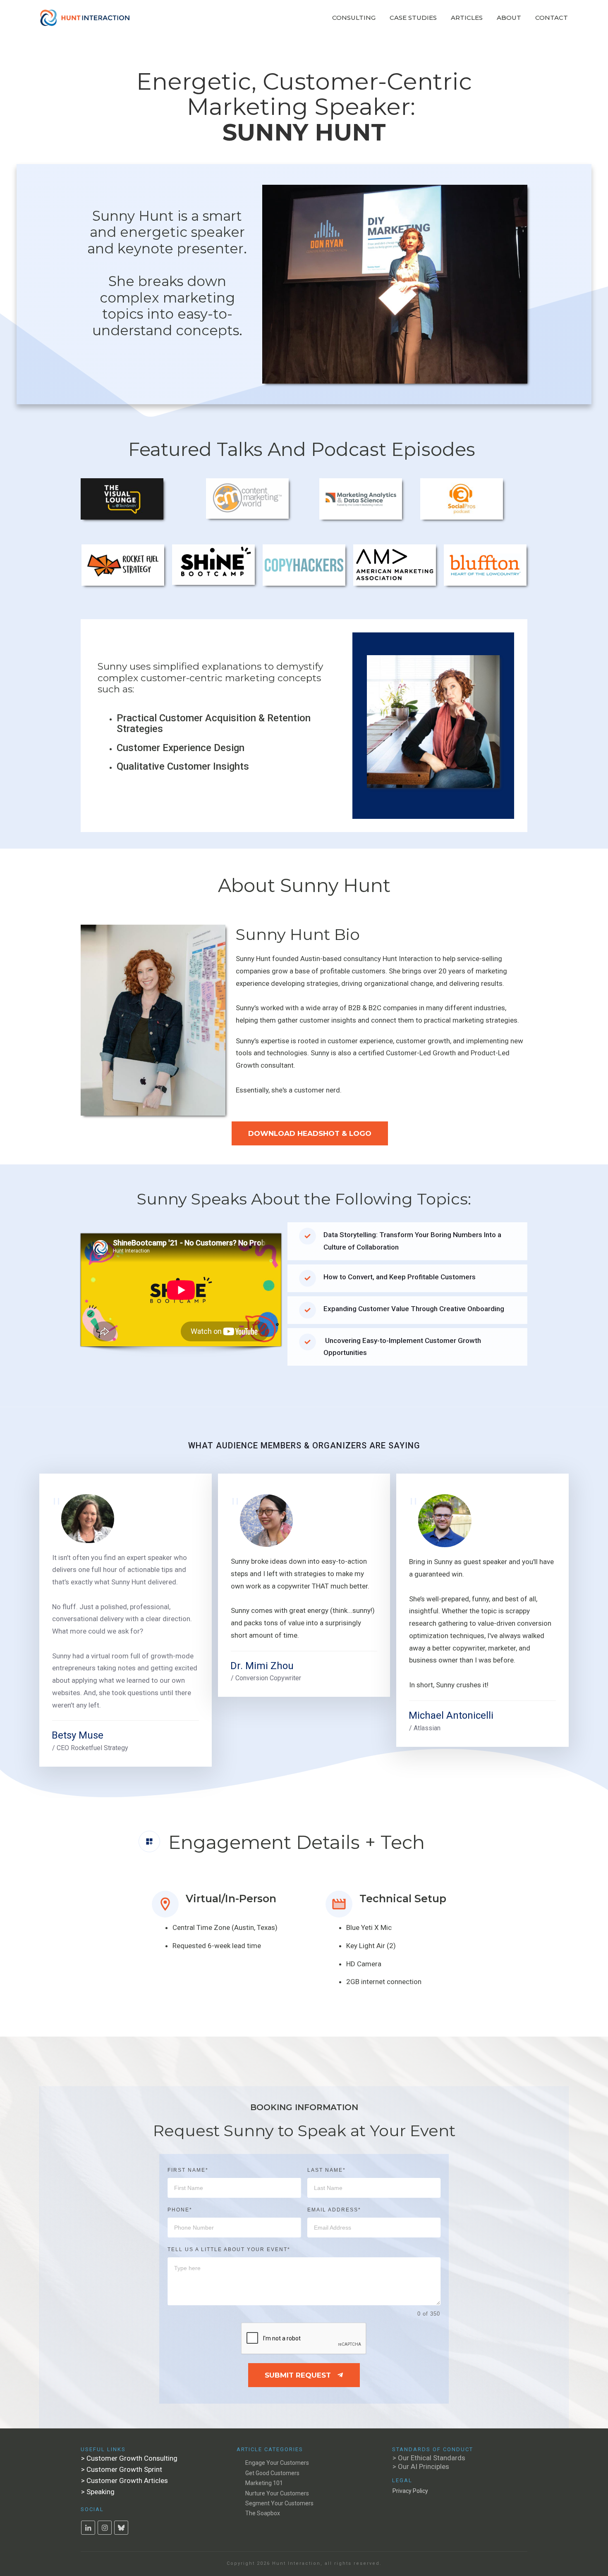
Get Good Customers (272, 2473)
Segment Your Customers (279, 2503)
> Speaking (98, 2492)
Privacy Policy (410, 2491)
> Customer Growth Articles (124, 2481)
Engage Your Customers (277, 2463)
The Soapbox (263, 2513)
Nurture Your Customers (277, 2493)
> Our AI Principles (421, 2466)
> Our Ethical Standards (429, 2458)
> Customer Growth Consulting (129, 2458)
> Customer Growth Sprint (122, 2469)
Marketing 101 (264, 2483)
